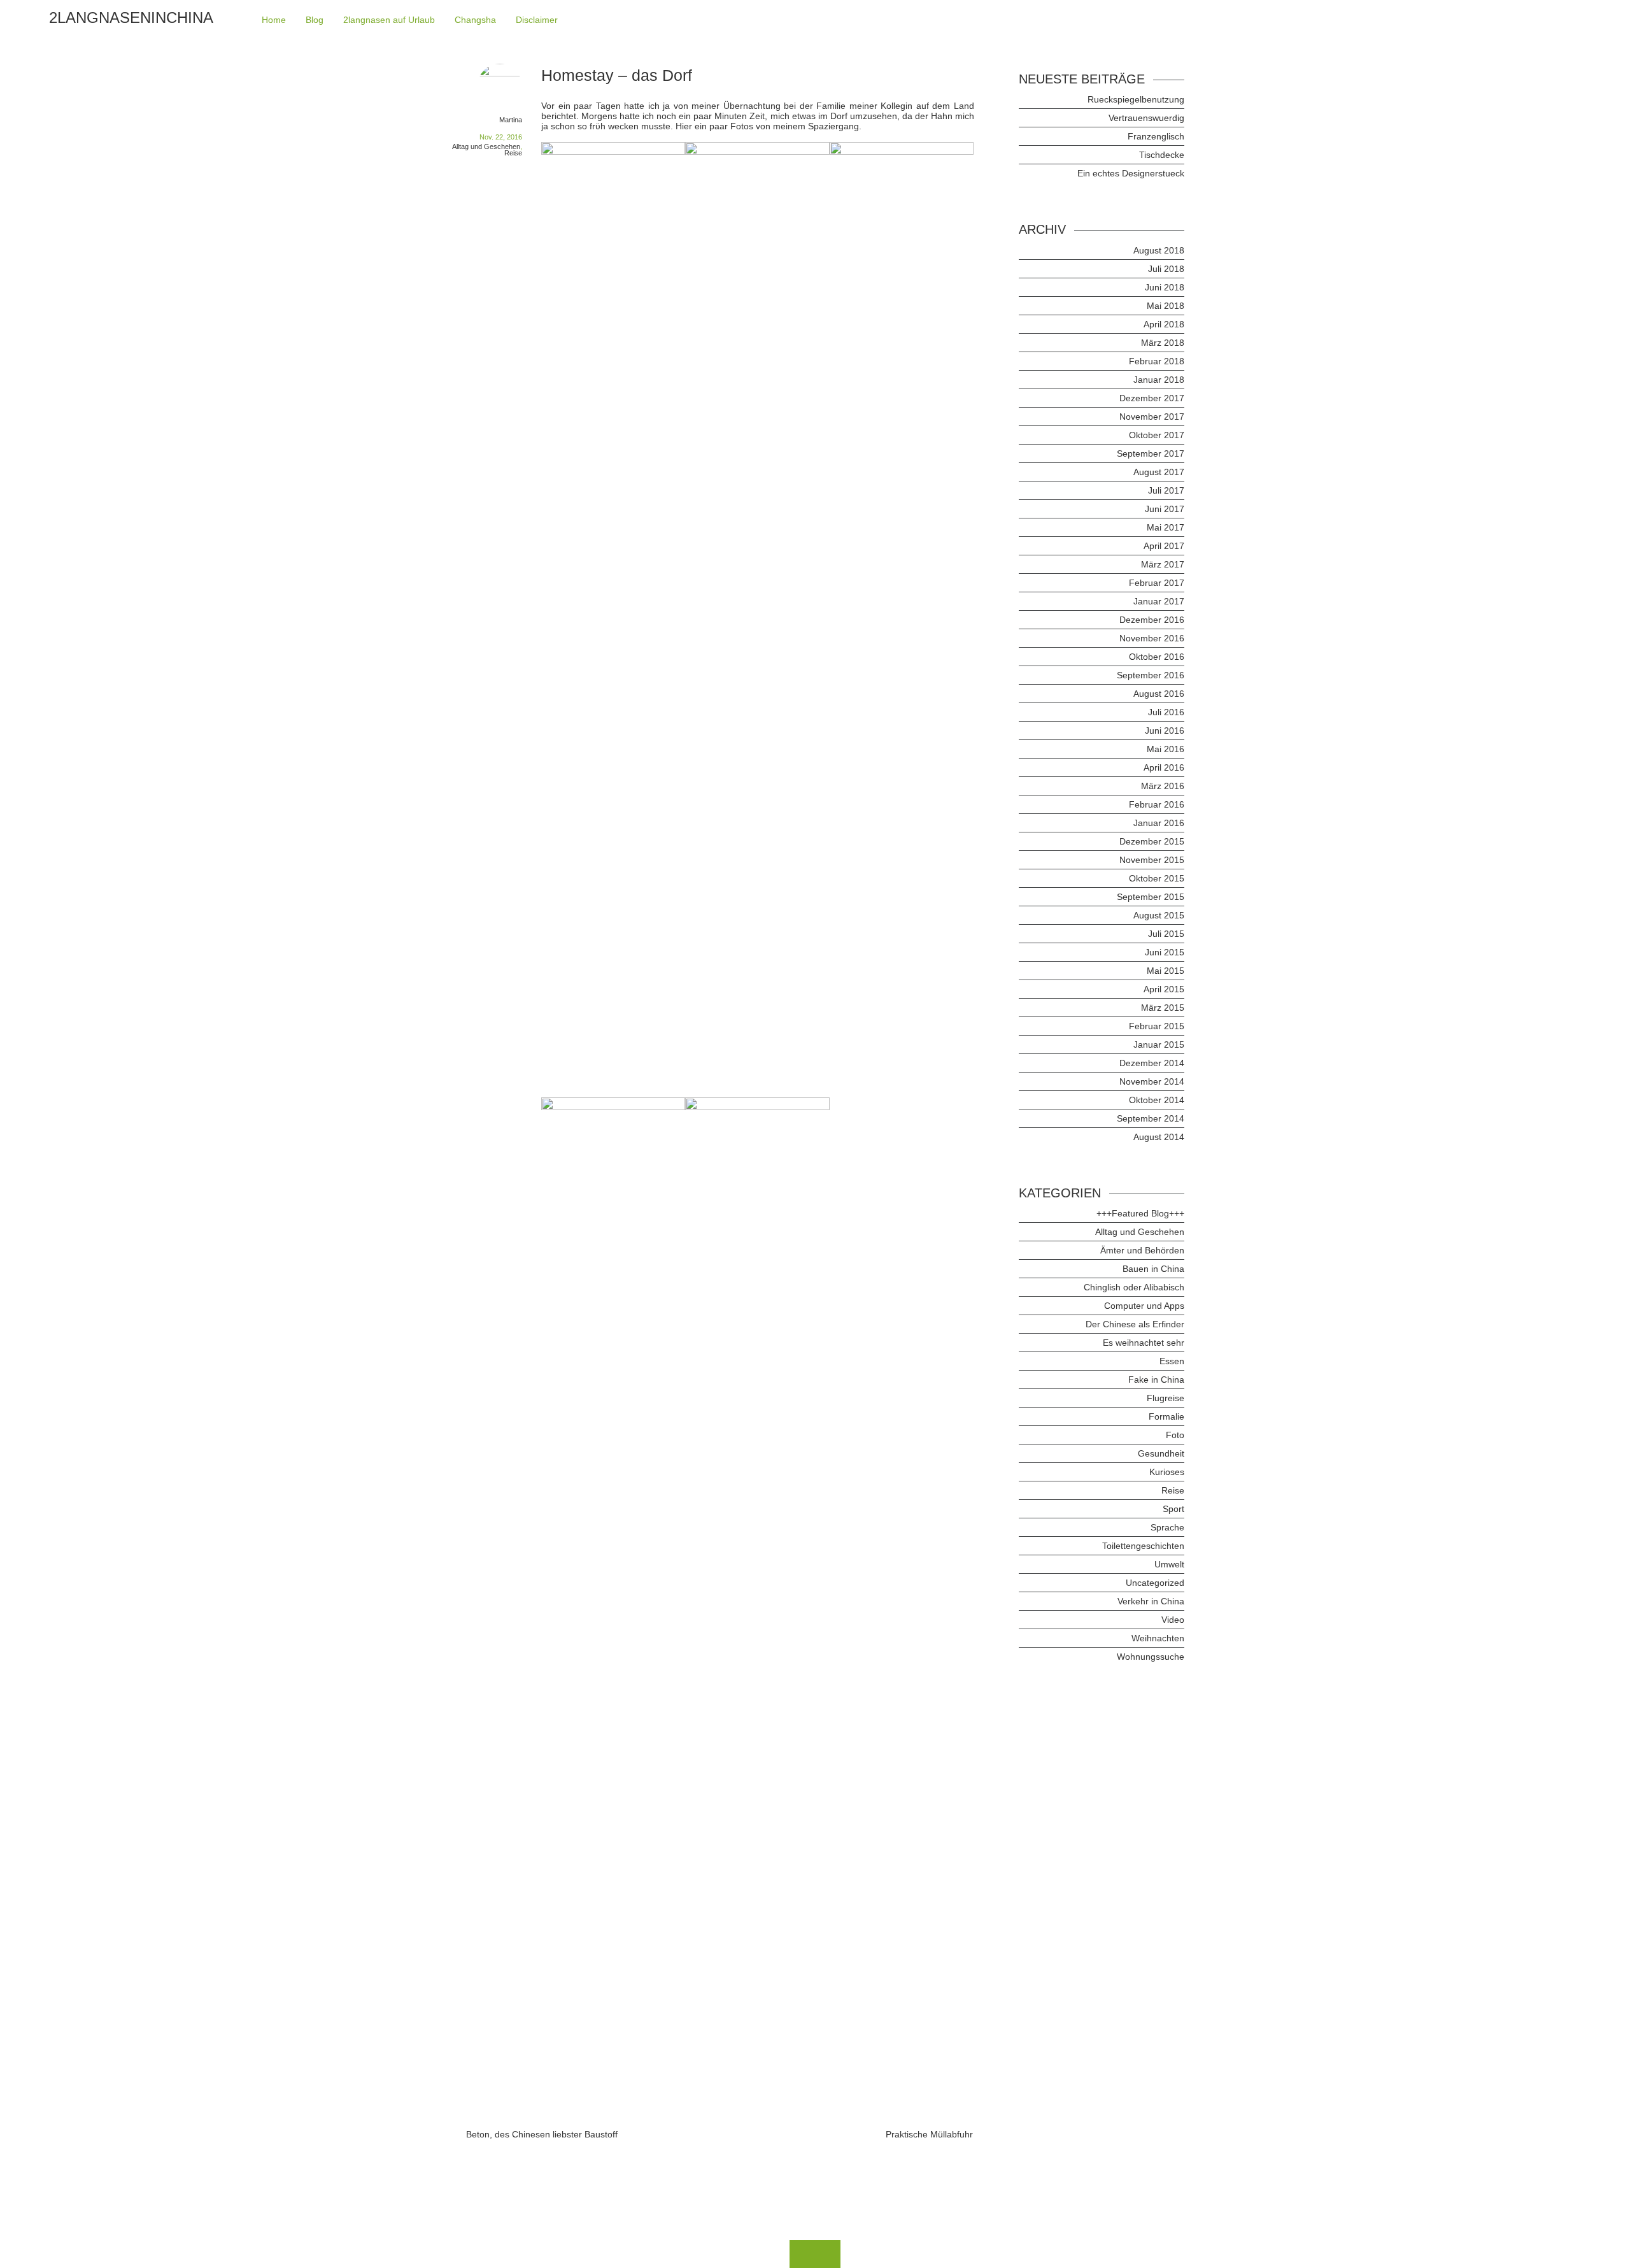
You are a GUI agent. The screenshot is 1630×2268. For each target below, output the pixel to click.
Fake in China (1156, 1380)
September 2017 (1151, 453)
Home (274, 20)
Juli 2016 (1166, 712)
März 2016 (1163, 786)
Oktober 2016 (1157, 657)
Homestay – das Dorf (617, 75)
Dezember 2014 (1152, 1063)
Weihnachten (1158, 1638)
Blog (315, 20)
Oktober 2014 (1157, 1100)
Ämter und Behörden (1142, 1250)
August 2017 (1159, 472)
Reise (513, 153)
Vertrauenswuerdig (1146, 118)
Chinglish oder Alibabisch (1134, 1287)
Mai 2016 (1166, 749)
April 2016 (1164, 767)
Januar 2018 (1159, 380)
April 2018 (1164, 324)
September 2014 (1151, 1118)
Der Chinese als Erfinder (1135, 1324)
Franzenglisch (1156, 136)
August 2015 (1159, 915)
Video (1173, 1620)
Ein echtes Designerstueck (1131, 173)
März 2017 (1163, 564)
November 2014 (1152, 1081)
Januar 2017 (1159, 601)
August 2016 (1159, 694)
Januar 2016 (1159, 823)
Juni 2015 (1165, 952)
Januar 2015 (1159, 1045)
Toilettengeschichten (1143, 1546)
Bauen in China (1153, 1269)
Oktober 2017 (1157, 435)
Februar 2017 (1157, 583)
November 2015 (1152, 860)
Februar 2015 (1157, 1026)
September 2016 (1151, 675)
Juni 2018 (1165, 287)
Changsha (475, 20)
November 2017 (1152, 417)
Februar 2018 (1157, 361)
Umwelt (1169, 1564)
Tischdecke (1162, 155)
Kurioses (1167, 1472)
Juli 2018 (1166, 269)
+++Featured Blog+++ (1140, 1213)
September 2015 (1151, 897)
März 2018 (1163, 343)
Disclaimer (537, 20)
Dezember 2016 (1152, 620)
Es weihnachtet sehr (1144, 1343)
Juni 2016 (1165, 731)
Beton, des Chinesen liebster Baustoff (542, 2134)
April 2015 (1164, 989)
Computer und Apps (1144, 1306)
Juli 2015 (1166, 934)
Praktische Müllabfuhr (929, 2134)
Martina (511, 120)
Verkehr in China (1151, 1601)
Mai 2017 (1166, 527)
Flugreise (1166, 1398)
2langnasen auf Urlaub (389, 20)
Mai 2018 (1166, 306)
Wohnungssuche (1151, 1657)
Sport (1173, 1509)
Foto (1175, 1435)
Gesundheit (1161, 1453)
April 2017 (1164, 546)
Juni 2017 (1165, 509)
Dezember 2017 (1152, 398)
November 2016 (1152, 638)
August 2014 (1159, 1137)
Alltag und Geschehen (486, 146)
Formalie (1166, 1416)
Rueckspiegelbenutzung (1136, 99)
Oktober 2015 (1157, 878)
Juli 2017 (1166, 490)
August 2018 (1159, 250)
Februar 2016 (1157, 804)
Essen (1172, 1361)
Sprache (1167, 1527)
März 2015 (1163, 1008)
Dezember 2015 (1152, 841)
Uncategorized (1155, 1583)
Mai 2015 (1166, 971)
